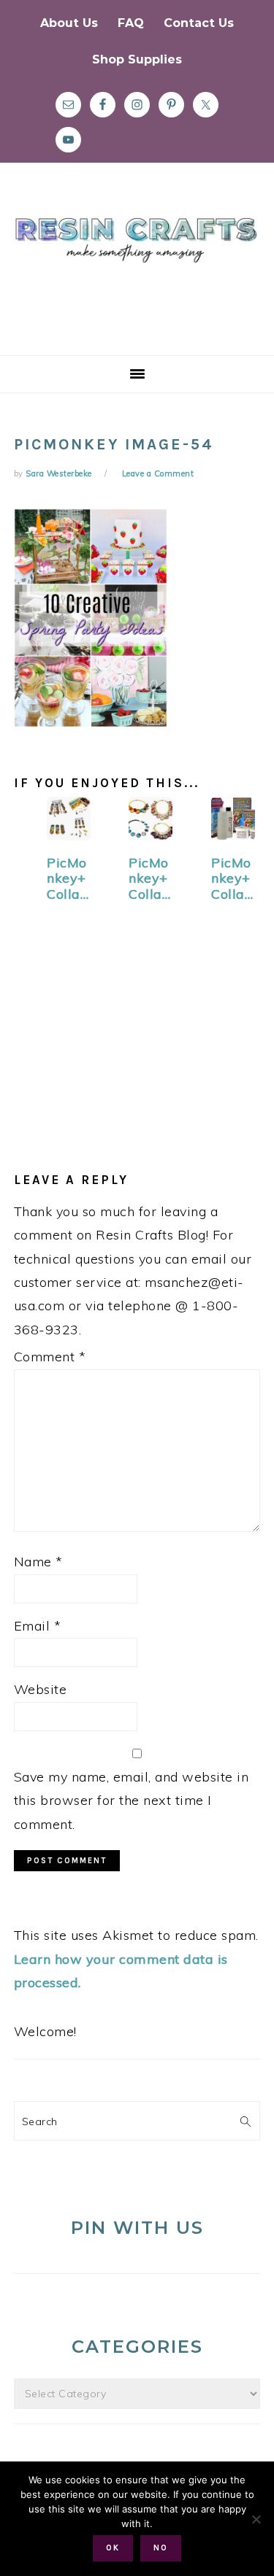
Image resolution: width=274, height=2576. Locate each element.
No (161, 2548)
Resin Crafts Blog (137, 272)
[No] (256, 2519)
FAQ (131, 23)
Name (38, 1562)
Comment (50, 1357)
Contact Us (199, 23)
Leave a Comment (158, 473)
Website (41, 1689)
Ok (113, 2548)
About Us (69, 23)
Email (38, 1626)
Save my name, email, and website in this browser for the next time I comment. (132, 1801)
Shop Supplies (137, 59)
